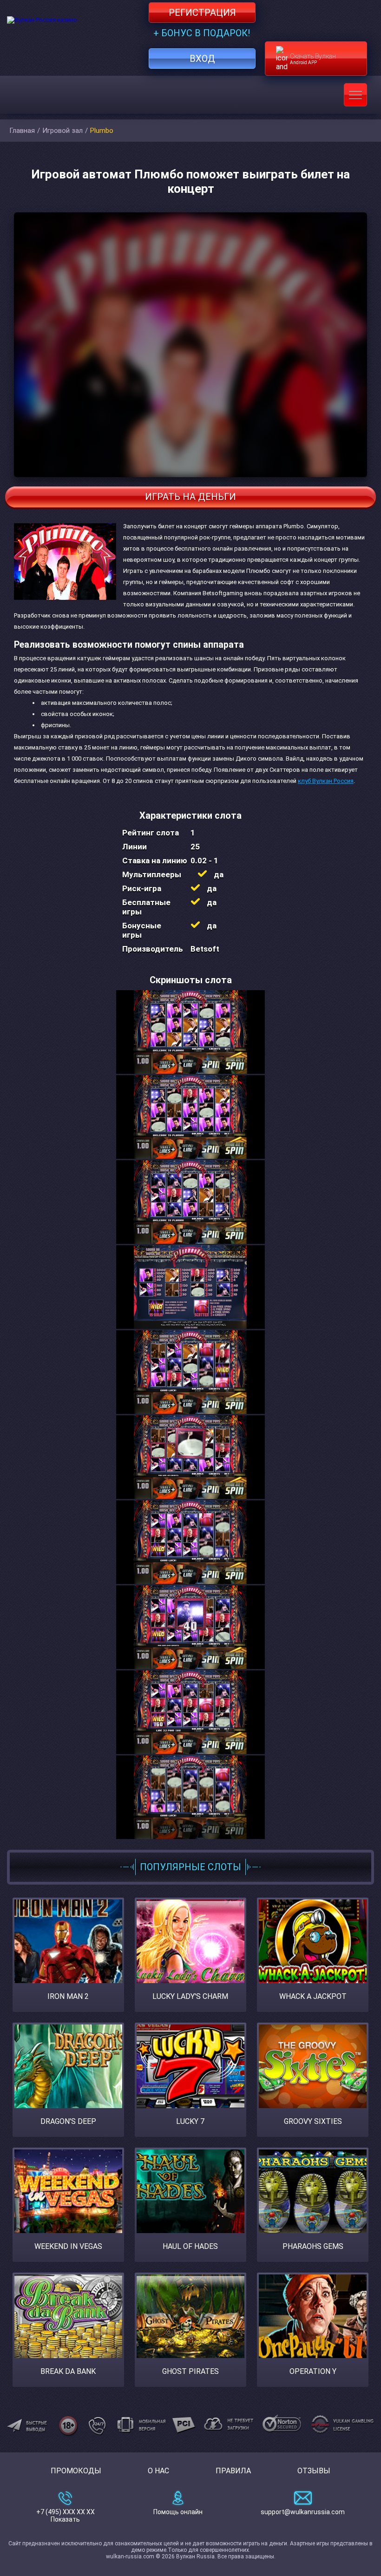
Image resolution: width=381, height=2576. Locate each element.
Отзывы (314, 2471)
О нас (158, 2471)
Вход (202, 59)
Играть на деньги (190, 497)
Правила (233, 2471)
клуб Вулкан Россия (326, 781)
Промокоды (76, 2471)
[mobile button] (355, 95)
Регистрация (202, 13)
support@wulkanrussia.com (303, 2512)
